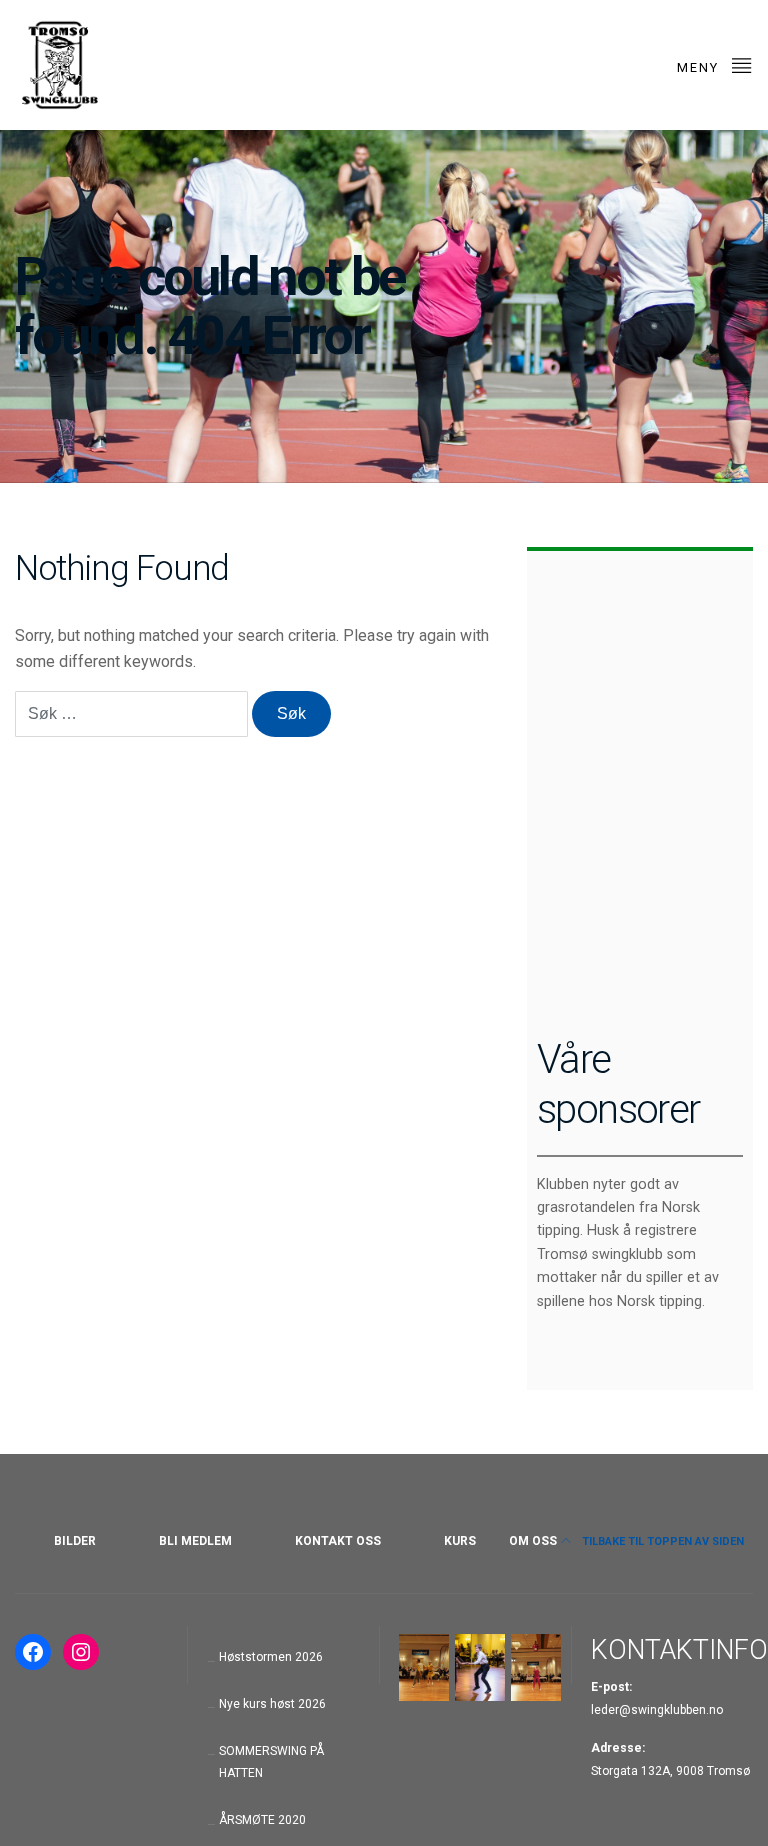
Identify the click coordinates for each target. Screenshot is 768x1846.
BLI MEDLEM (195, 1541)
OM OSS (533, 1541)
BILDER (75, 1541)
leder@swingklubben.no (657, 1710)
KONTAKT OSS (338, 1541)
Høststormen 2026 (271, 1657)
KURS (460, 1541)
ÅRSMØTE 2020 (262, 1820)
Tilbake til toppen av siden (661, 1541)
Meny (700, 67)
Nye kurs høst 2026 (272, 1704)
